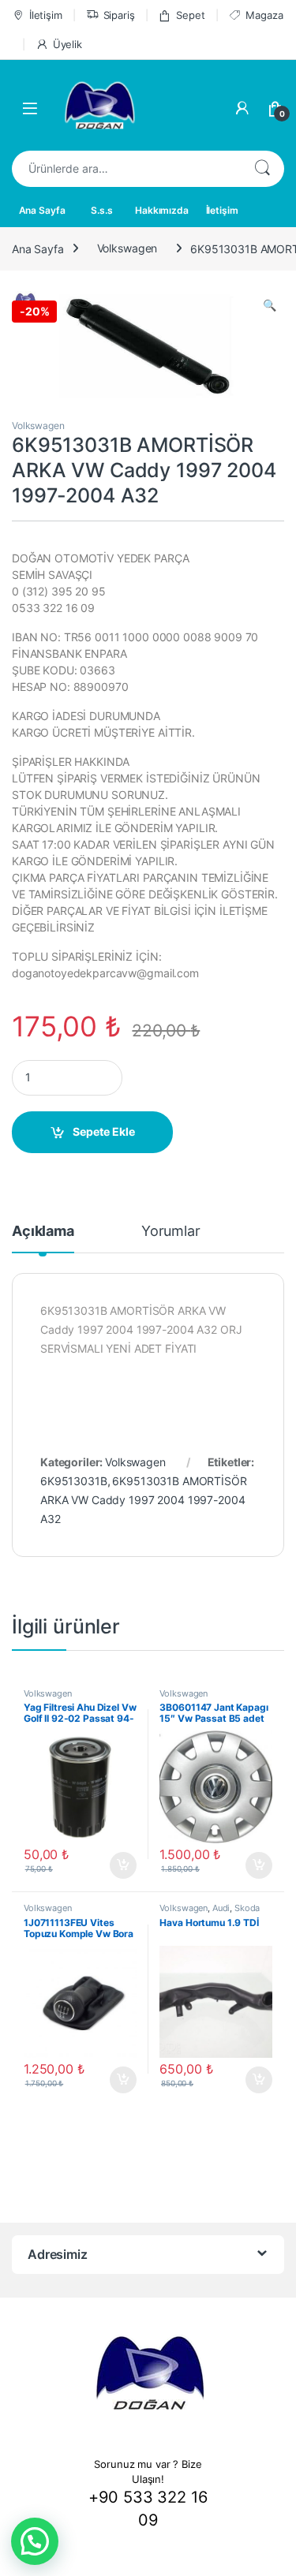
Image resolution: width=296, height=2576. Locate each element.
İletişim (46, 15)
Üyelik (67, 44)
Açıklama (43, 1232)
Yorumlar (171, 1232)
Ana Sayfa (42, 210)
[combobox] (126, 169)
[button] (35, 2541)
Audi (221, 1908)
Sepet (190, 15)
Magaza (264, 15)
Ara (262, 169)
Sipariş (119, 15)
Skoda (247, 1908)
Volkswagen (127, 248)
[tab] (43, 1238)
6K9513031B (74, 1481)
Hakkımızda (162, 210)
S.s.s (101, 210)
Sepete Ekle (104, 1131)
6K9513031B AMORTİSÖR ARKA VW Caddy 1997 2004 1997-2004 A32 (144, 1500)
